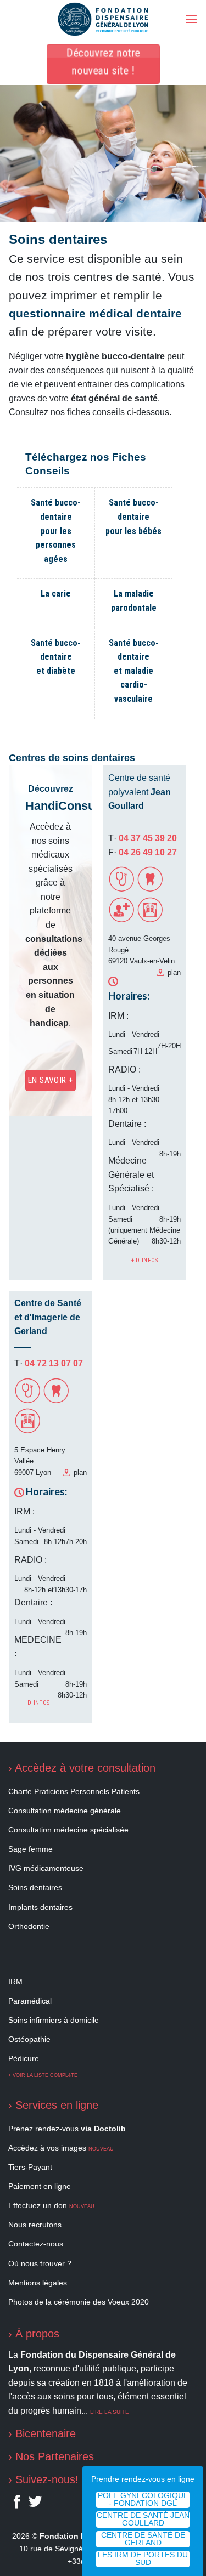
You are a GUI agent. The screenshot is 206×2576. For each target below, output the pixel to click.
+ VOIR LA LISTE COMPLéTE (43, 2075)
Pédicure (24, 2058)
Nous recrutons (35, 2225)
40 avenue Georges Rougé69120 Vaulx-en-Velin (141, 950)
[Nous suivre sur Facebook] (17, 2504)
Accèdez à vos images (61, 2148)
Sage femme (30, 1849)
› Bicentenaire (42, 2433)
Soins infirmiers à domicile (54, 2020)
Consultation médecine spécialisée (68, 1830)
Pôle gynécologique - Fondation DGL (143, 2500)
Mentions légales (38, 2283)
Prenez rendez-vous (67, 2129)
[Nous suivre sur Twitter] (35, 2504)
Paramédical (30, 2001)
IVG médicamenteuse (46, 1868)
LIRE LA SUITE (110, 2412)
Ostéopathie (29, 2039)
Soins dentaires (35, 1887)
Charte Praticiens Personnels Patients (74, 1791)
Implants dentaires (40, 1907)
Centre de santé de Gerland (143, 2539)
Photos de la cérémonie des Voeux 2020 (79, 2302)
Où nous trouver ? (40, 2263)
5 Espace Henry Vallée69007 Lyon (40, 1461)
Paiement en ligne (40, 2186)
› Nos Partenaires (51, 2456)
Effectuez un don (51, 2205)
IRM (15, 1982)
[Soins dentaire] (150, 889)
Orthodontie (29, 1926)
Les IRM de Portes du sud (143, 2559)
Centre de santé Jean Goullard (143, 2519)
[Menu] (191, 19)
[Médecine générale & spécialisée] (121, 889)
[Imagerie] (150, 920)
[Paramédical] (121, 920)
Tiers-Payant (30, 2167)
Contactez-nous (36, 2244)
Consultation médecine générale (65, 1811)
